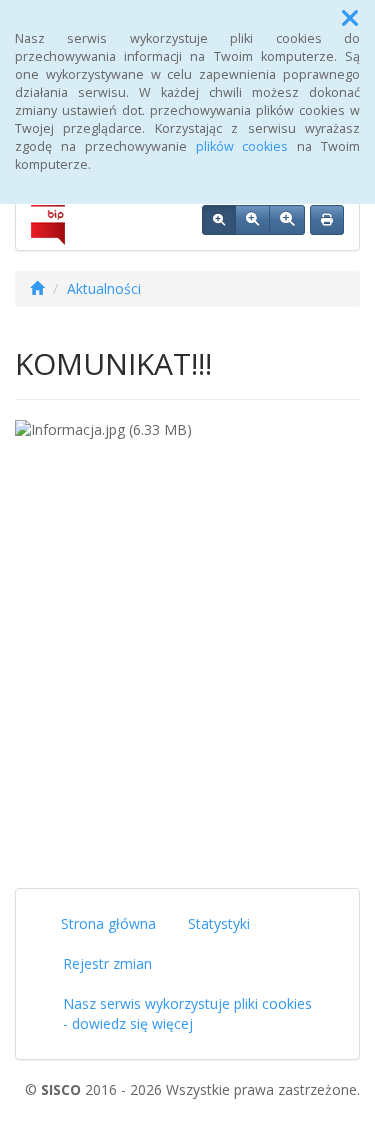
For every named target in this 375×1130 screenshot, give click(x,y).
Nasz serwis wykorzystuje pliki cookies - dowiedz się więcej (187, 1013)
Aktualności (104, 288)
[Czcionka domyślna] (219, 220)
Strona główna (108, 923)
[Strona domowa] (37, 288)
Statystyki (219, 923)
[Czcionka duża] (287, 220)
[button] (350, 18)
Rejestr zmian (107, 963)
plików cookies (242, 146)
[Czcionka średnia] (252, 220)
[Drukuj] (327, 220)
